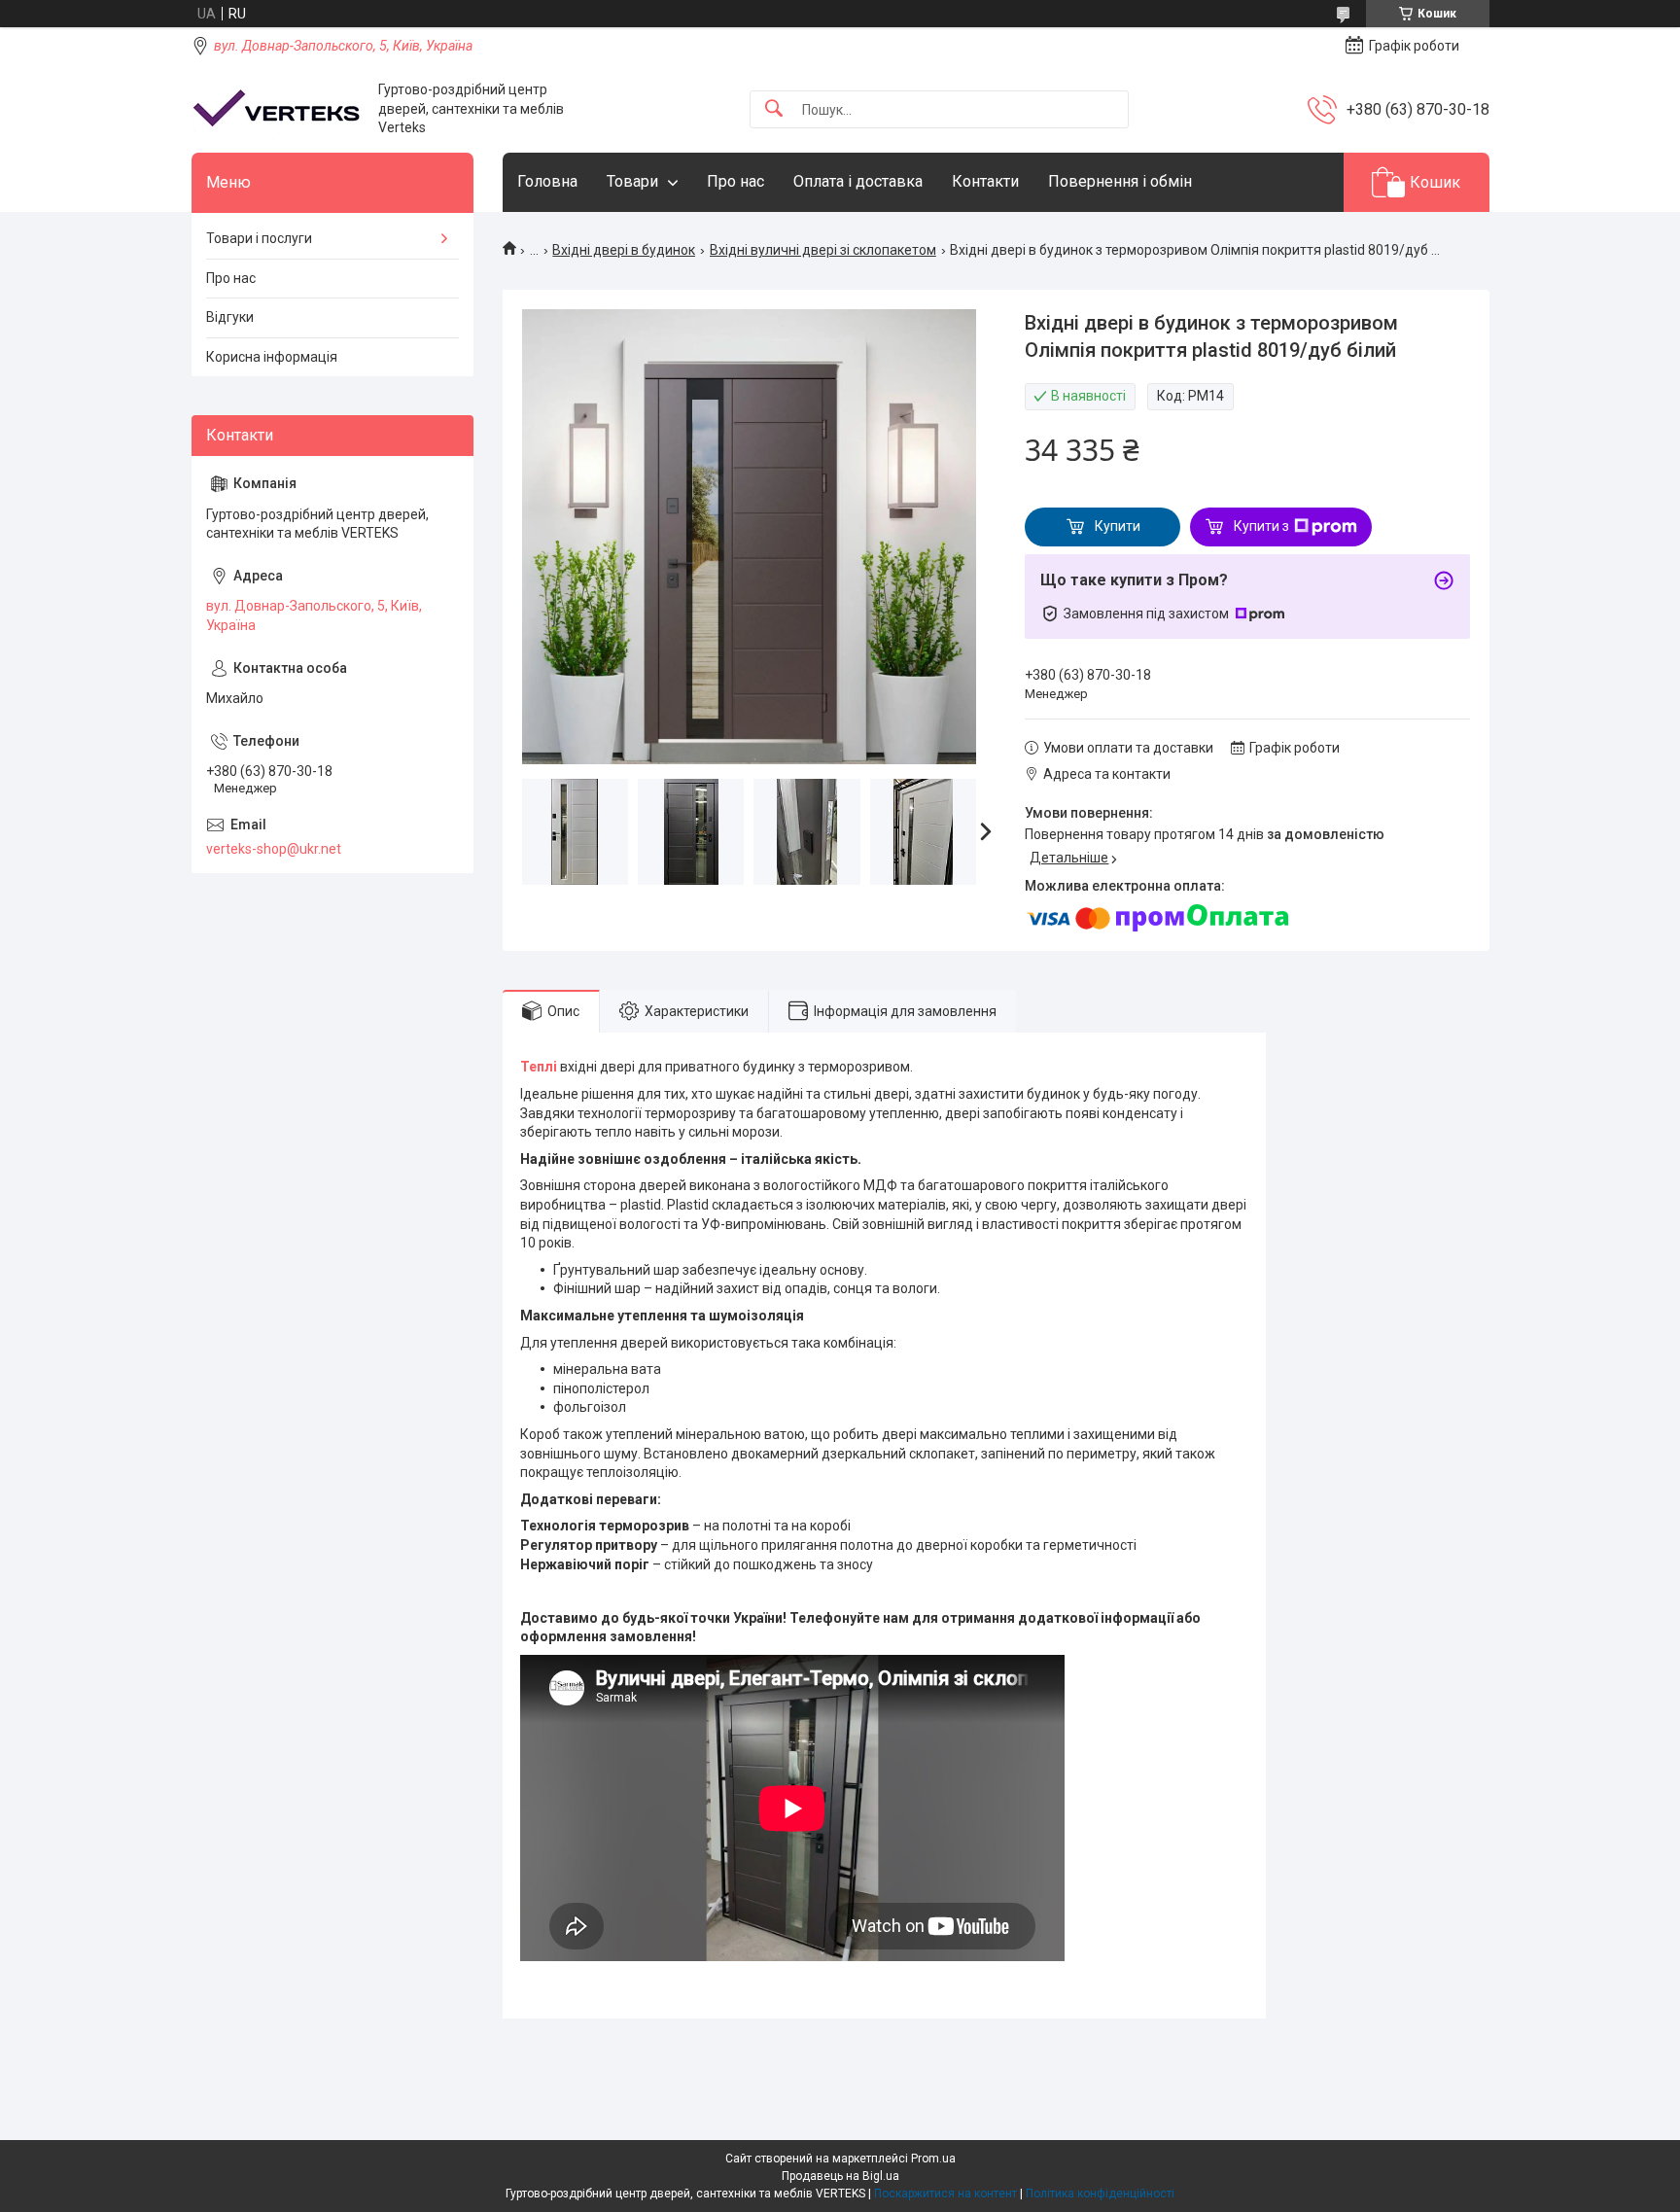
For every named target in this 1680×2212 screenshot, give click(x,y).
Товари (632, 181)
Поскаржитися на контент (945, 2194)
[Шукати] (774, 109)
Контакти (985, 181)
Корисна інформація (272, 357)
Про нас (735, 181)
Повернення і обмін (1120, 181)
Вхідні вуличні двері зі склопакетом (823, 250)
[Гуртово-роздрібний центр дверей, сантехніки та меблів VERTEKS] (278, 109)
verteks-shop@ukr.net (274, 849)
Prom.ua (933, 2159)
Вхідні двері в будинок (624, 250)
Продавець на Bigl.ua (840, 2176)
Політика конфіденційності (1100, 2194)
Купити (1118, 526)
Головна (547, 181)
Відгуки (230, 317)
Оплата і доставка (858, 181)
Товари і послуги (259, 238)
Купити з (1261, 526)
